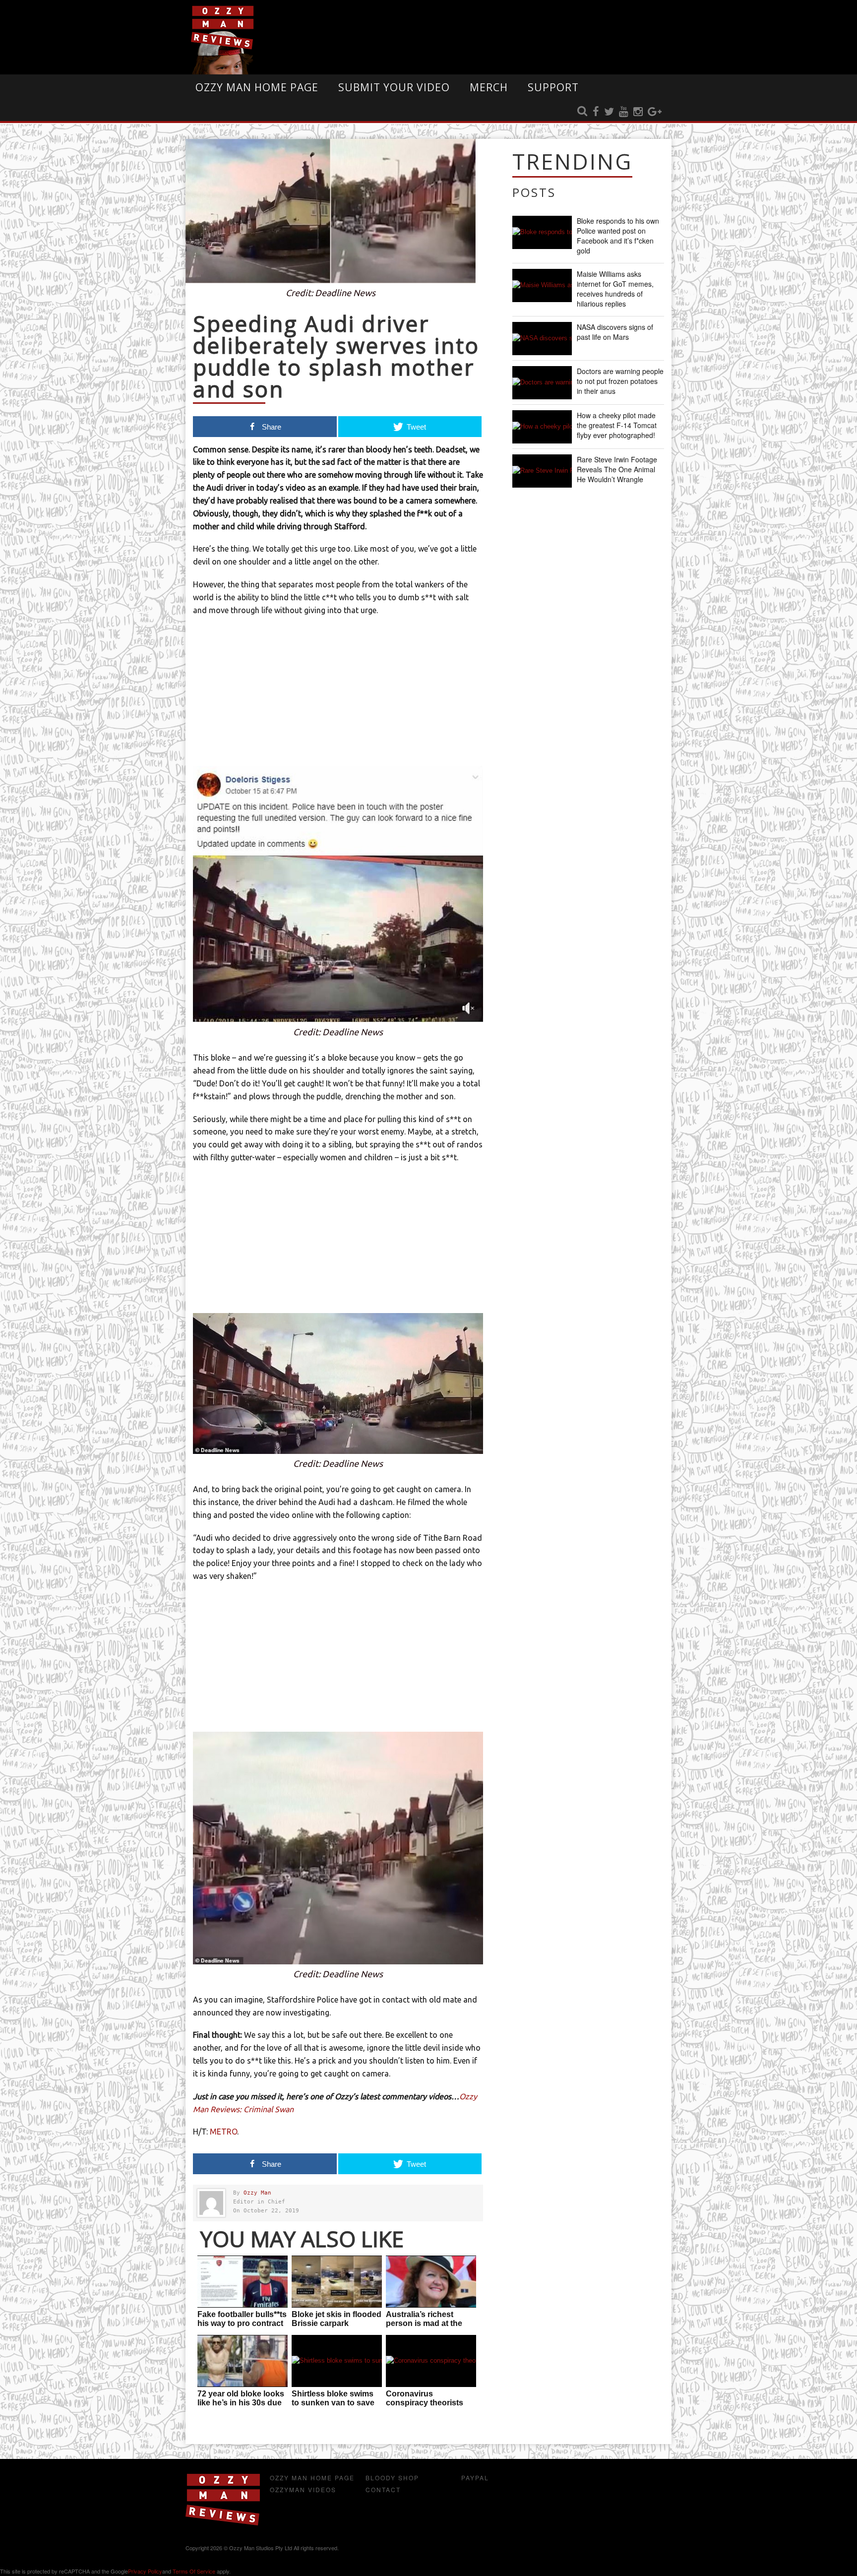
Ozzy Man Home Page (257, 87)
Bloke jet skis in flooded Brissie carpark (337, 2319)
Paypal (475, 2478)
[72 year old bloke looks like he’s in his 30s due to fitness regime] (243, 2361)
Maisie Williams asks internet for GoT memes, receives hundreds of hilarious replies (615, 289)
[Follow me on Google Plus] (655, 112)
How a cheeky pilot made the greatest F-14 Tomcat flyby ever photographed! (617, 425)
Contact (383, 2489)
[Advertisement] (338, 696)
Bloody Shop (392, 2478)
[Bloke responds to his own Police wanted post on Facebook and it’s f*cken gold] (542, 232)
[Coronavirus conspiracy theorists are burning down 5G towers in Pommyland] (431, 2361)
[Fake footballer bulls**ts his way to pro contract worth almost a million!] (243, 2282)
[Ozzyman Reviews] (223, 2523)
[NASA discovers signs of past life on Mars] (542, 339)
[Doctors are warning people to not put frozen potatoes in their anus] (542, 383)
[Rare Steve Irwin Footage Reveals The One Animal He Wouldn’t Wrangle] (542, 471)
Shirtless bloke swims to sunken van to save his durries (333, 2403)
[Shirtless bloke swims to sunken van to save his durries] (337, 2361)
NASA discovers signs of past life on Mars (615, 332)
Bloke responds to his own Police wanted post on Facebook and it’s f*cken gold (618, 236)
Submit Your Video (394, 87)
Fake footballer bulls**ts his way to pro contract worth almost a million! (242, 2323)
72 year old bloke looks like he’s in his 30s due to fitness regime (241, 2403)
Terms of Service (194, 2571)
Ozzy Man (257, 2193)
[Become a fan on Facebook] (596, 112)
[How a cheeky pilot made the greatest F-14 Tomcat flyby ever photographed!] (542, 427)
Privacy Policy (145, 2571)
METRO (223, 2132)
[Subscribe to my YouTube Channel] (624, 112)
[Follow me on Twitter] (609, 112)
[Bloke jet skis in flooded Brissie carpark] (337, 2282)
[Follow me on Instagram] (638, 112)
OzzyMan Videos (303, 2489)
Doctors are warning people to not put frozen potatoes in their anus (620, 381)
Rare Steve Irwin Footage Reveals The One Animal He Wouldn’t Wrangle (617, 469)
